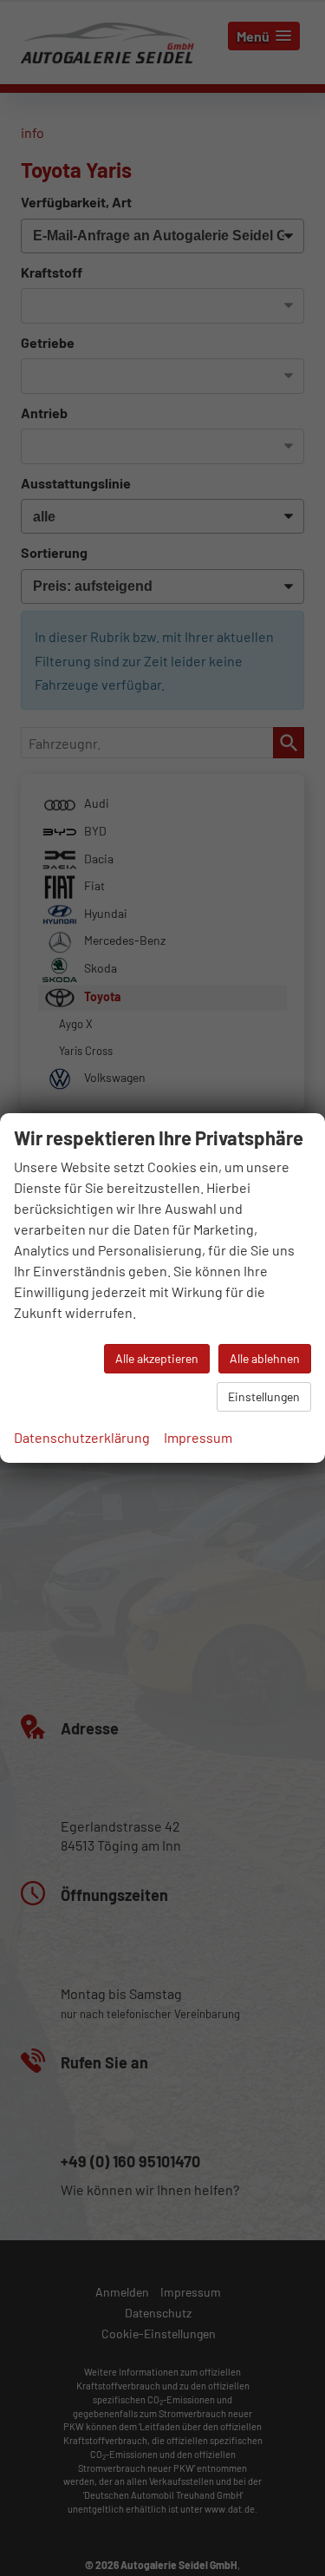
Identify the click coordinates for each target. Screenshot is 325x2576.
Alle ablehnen (265, 1358)
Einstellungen (264, 1396)
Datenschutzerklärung (82, 1437)
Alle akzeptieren (157, 1358)
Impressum (198, 1437)
